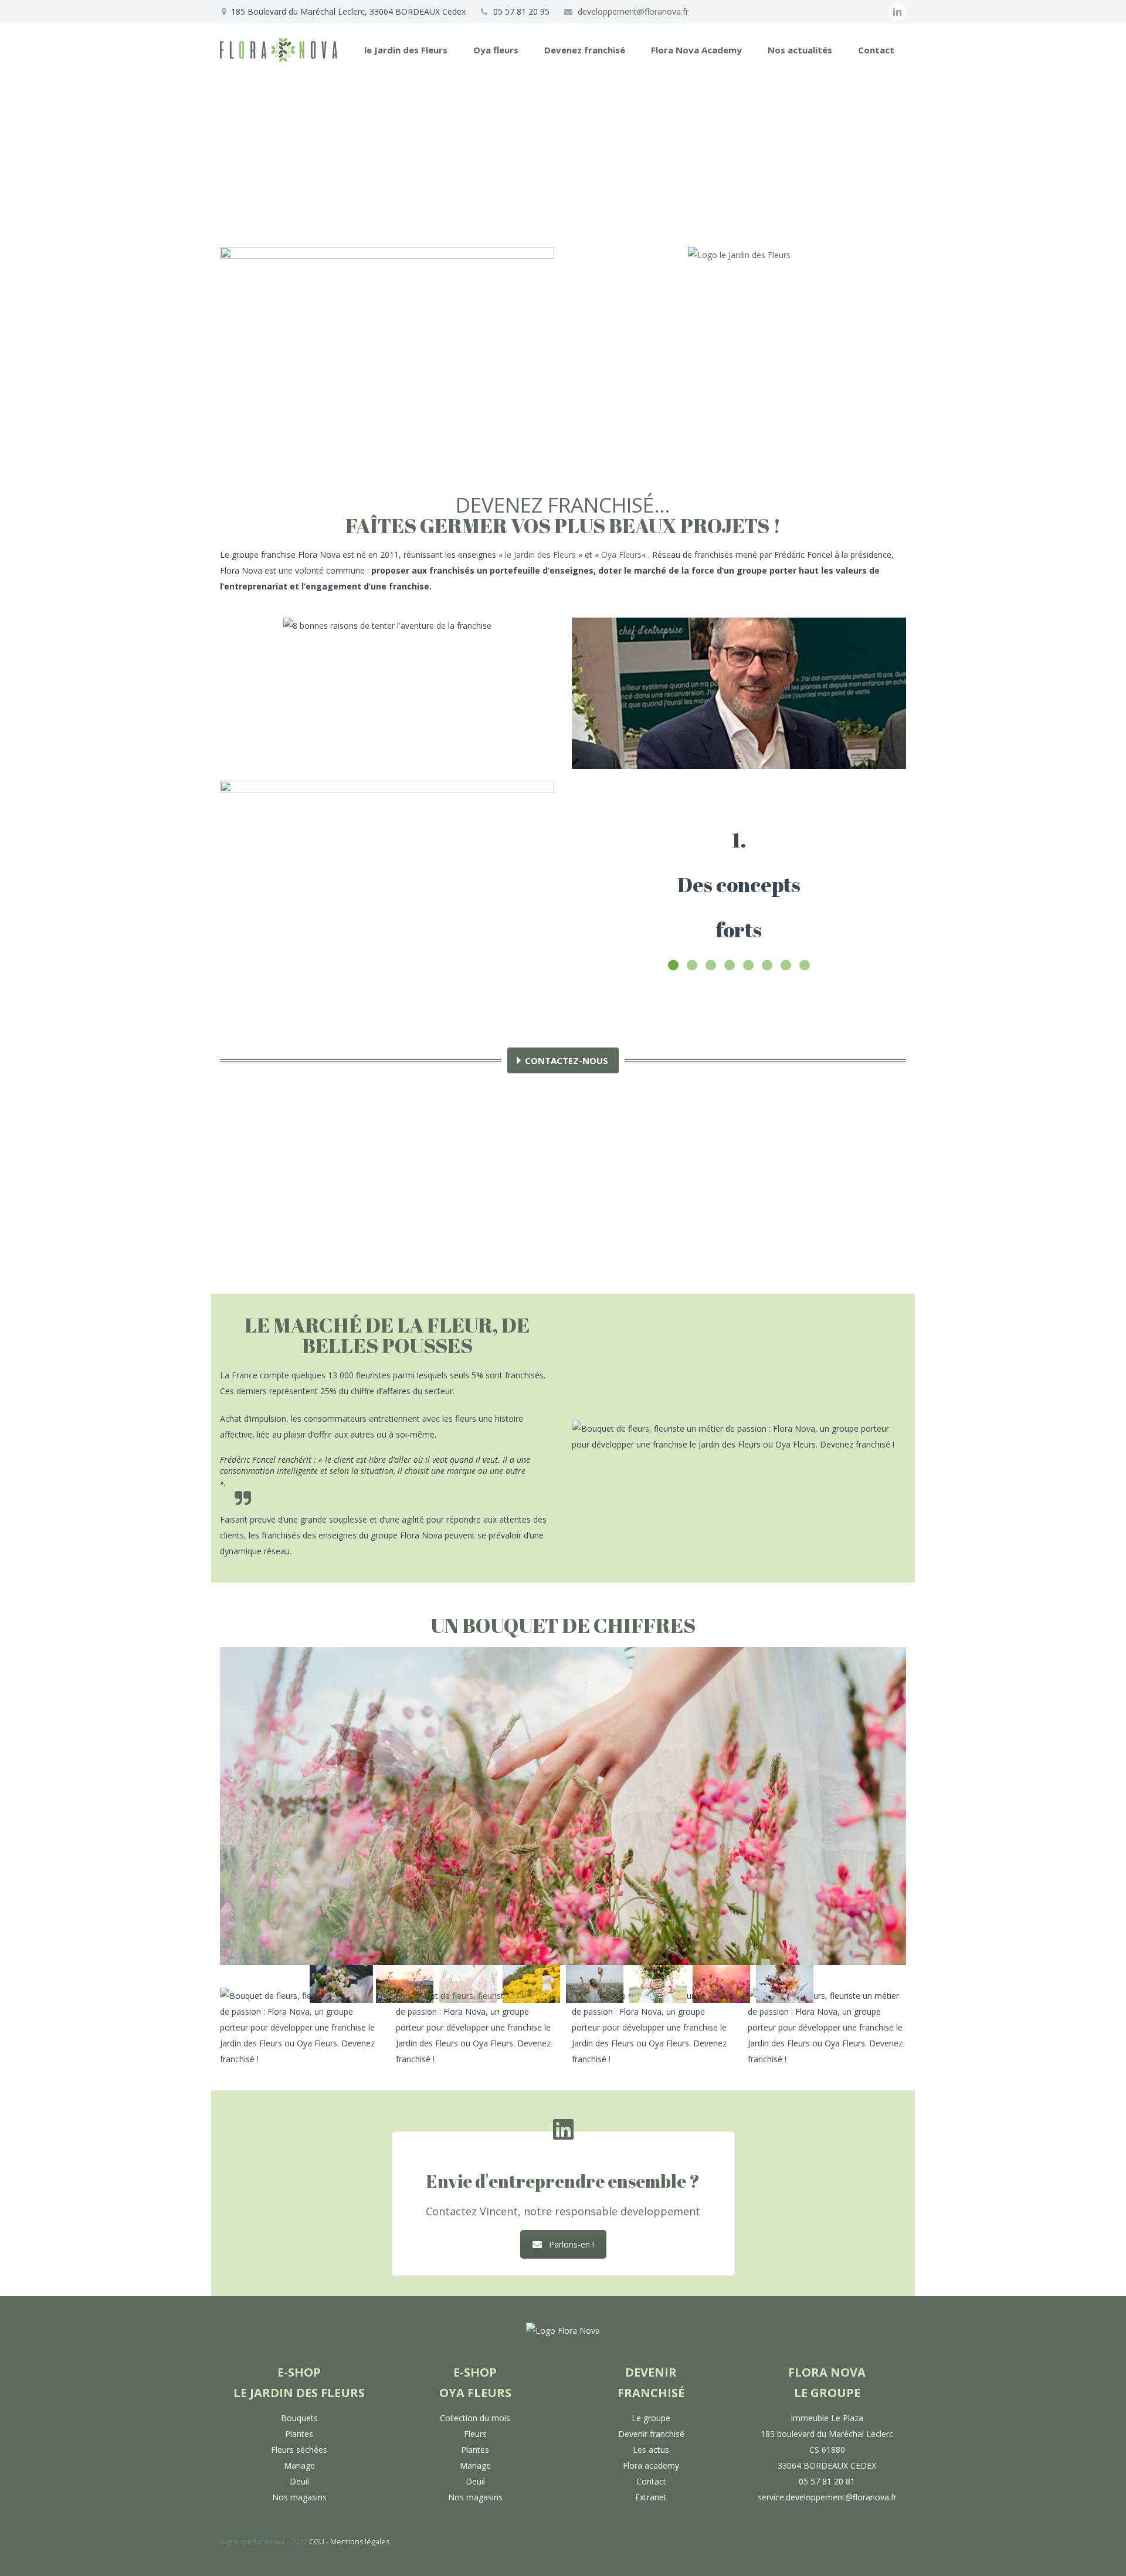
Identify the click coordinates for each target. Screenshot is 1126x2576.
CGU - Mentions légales (349, 2542)
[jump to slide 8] (785, 1984)
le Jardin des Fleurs (406, 50)
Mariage (299, 2465)
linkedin (897, 12)
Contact (876, 50)
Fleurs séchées (299, 2450)
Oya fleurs (496, 50)
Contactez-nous (567, 1060)
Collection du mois (475, 2418)
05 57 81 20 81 (827, 2481)
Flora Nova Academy (696, 50)
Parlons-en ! (572, 2244)
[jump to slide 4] (531, 1984)
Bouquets (299, 2418)
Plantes (299, 2434)
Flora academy (651, 2465)
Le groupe (651, 2418)
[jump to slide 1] (341, 1984)
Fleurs (475, 2434)
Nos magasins (299, 2497)
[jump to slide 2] (405, 1984)
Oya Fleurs (621, 555)
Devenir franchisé (651, 2434)
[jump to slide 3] (468, 1984)
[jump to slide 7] (721, 1984)
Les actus (651, 2450)
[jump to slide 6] (658, 1984)
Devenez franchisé (585, 50)
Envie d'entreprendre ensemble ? (563, 2181)
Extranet (651, 2497)
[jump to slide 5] (595, 1984)
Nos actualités (800, 50)
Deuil (299, 2481)
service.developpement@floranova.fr (827, 2497)
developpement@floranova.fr (633, 11)
